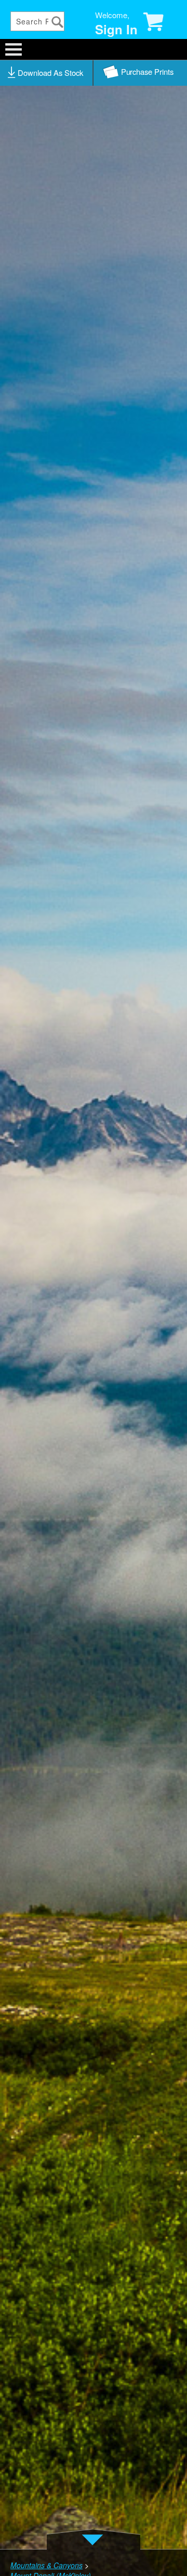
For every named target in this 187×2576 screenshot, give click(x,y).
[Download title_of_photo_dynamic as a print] (140, 73)
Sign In (116, 29)
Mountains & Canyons (46, 2565)
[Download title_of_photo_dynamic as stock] (47, 73)
